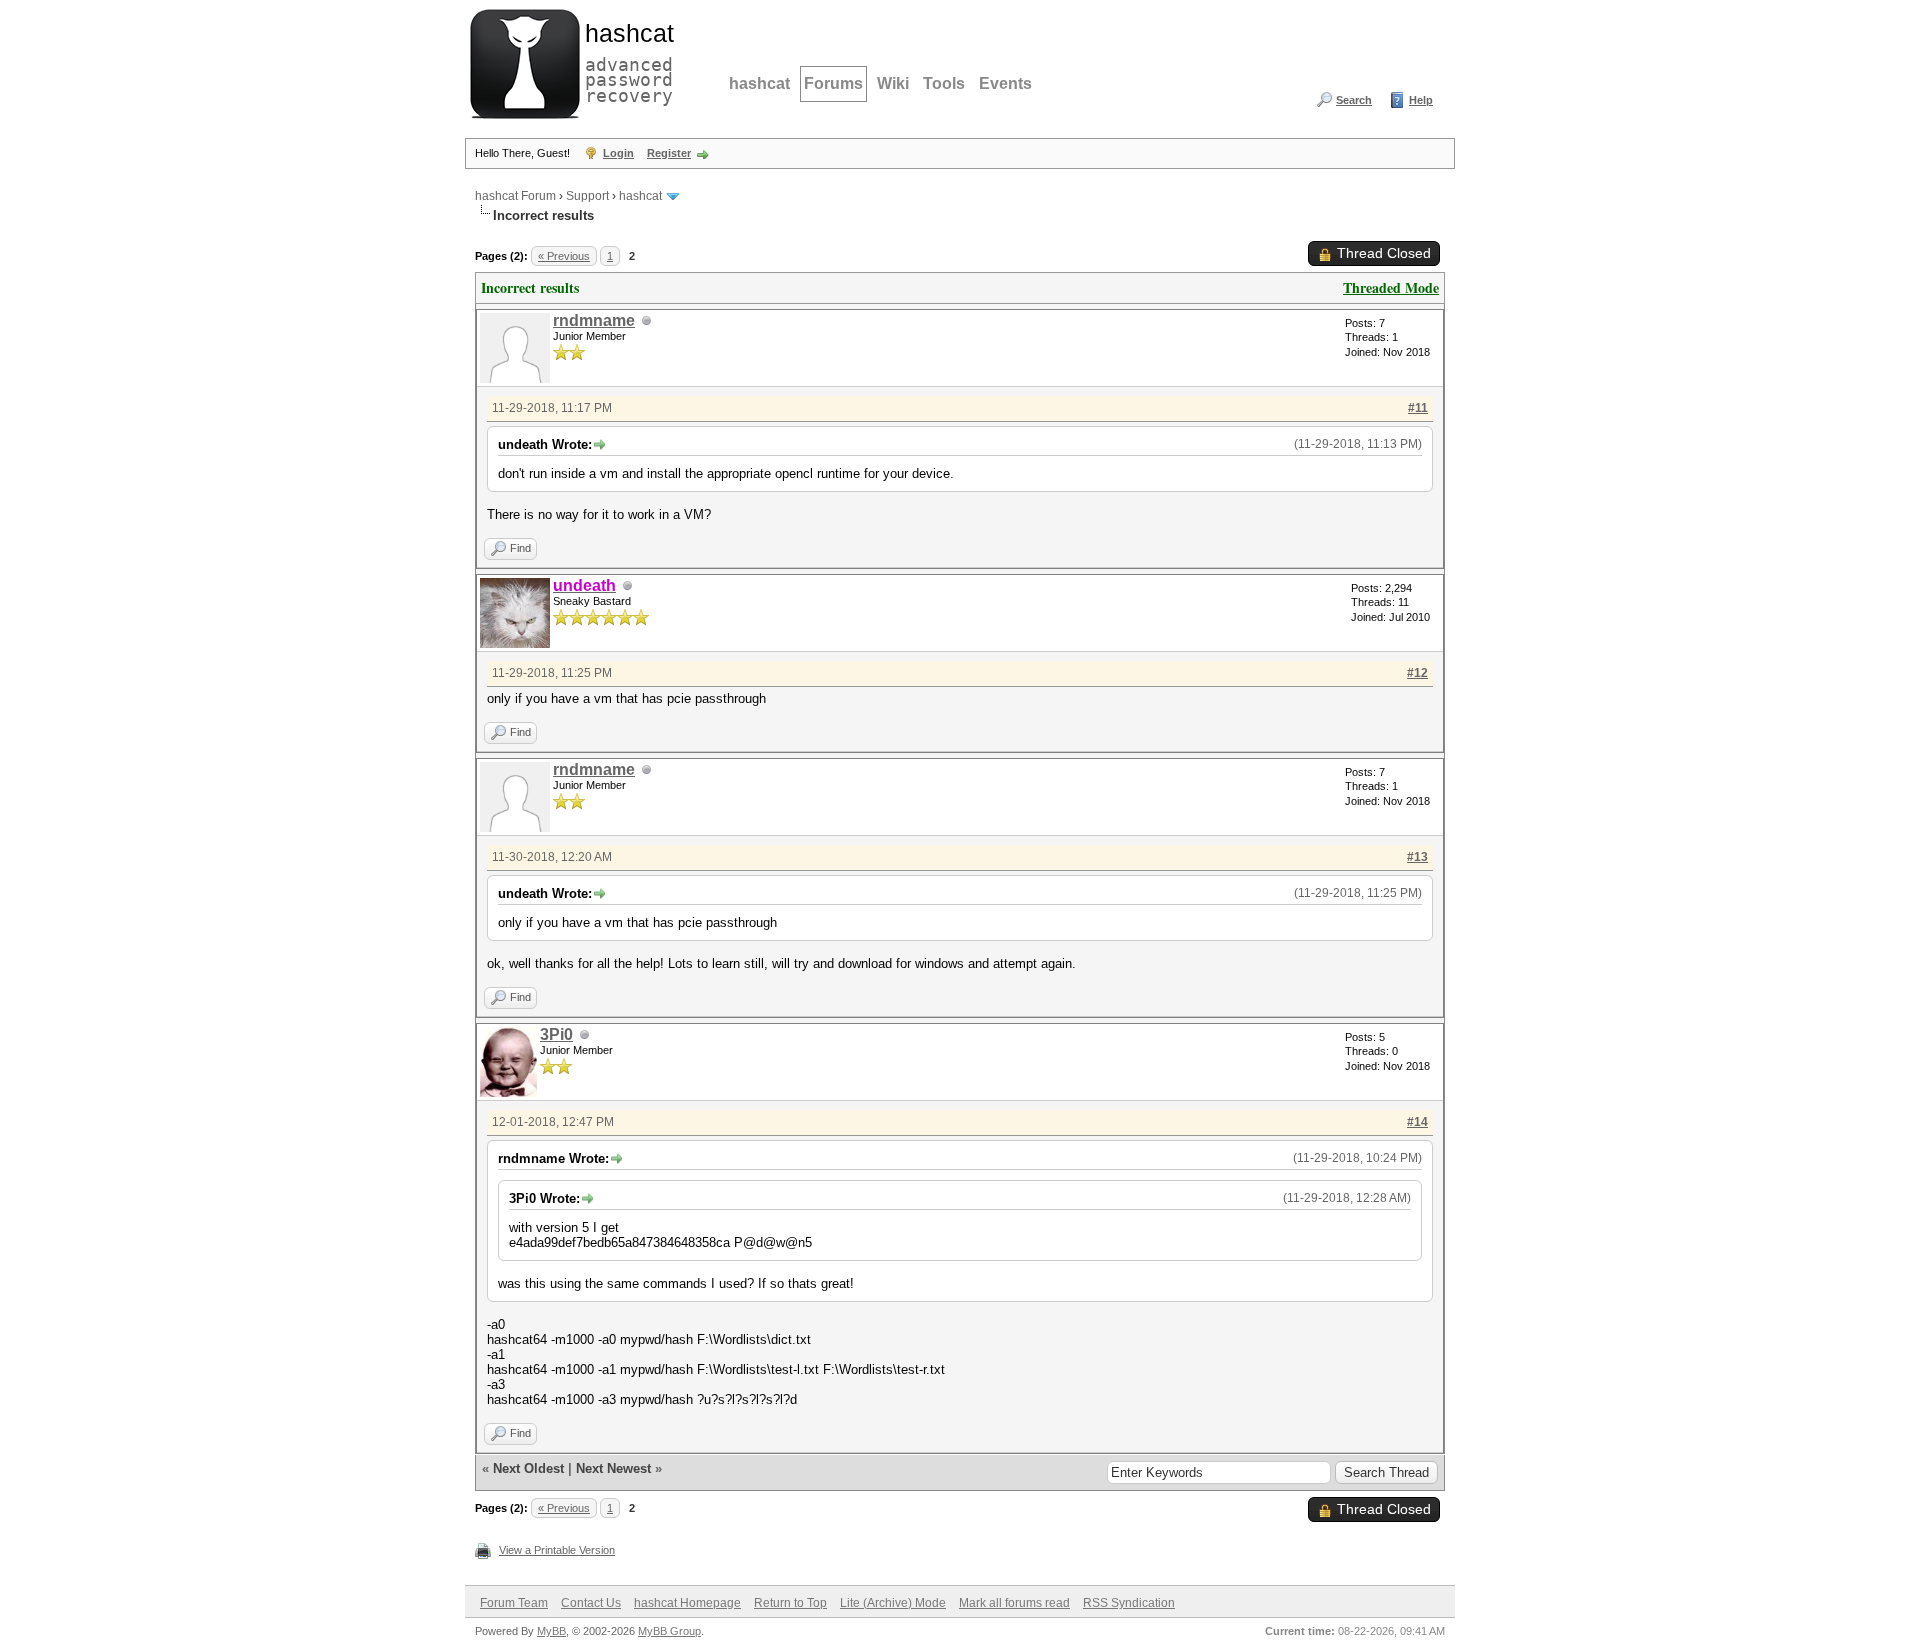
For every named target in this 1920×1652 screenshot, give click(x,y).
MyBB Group (669, 1631)
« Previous (564, 256)
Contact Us (591, 1603)
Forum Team (514, 1603)
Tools (944, 83)
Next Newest (613, 1468)
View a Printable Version (557, 1550)
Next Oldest (528, 1468)
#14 (1417, 1122)
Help (1421, 100)
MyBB (551, 1631)
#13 (1417, 857)
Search (1354, 100)
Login (618, 153)
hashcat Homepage (687, 1603)
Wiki (893, 83)
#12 (1417, 673)
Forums (833, 83)
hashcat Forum (515, 196)
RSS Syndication (1129, 1603)
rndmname (594, 320)
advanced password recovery (625, 61)
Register (669, 153)
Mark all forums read (1014, 1603)
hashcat (759, 83)
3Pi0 (556, 1034)
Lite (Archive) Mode (893, 1603)
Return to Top (790, 1603)
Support (587, 196)
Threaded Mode (1391, 287)
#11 (1418, 408)
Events (1005, 83)
